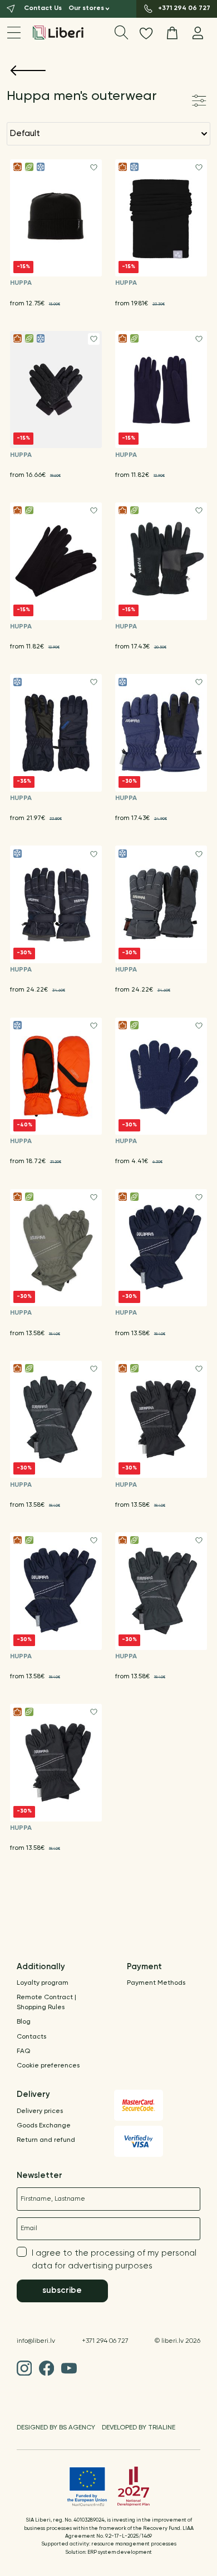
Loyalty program (43, 1983)
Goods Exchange (44, 2126)
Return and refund (46, 2140)
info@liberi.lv (36, 2341)
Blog (24, 2022)
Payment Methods (156, 1983)
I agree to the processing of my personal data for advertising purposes (114, 2260)
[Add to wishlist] (94, 167)
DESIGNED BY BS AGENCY (56, 2428)
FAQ (23, 2051)
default (25, 134)
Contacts (31, 2037)
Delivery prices (40, 2111)
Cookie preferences (48, 2066)
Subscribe (62, 2290)
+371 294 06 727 (105, 2341)
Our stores (86, 8)
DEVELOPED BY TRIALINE (139, 2428)
